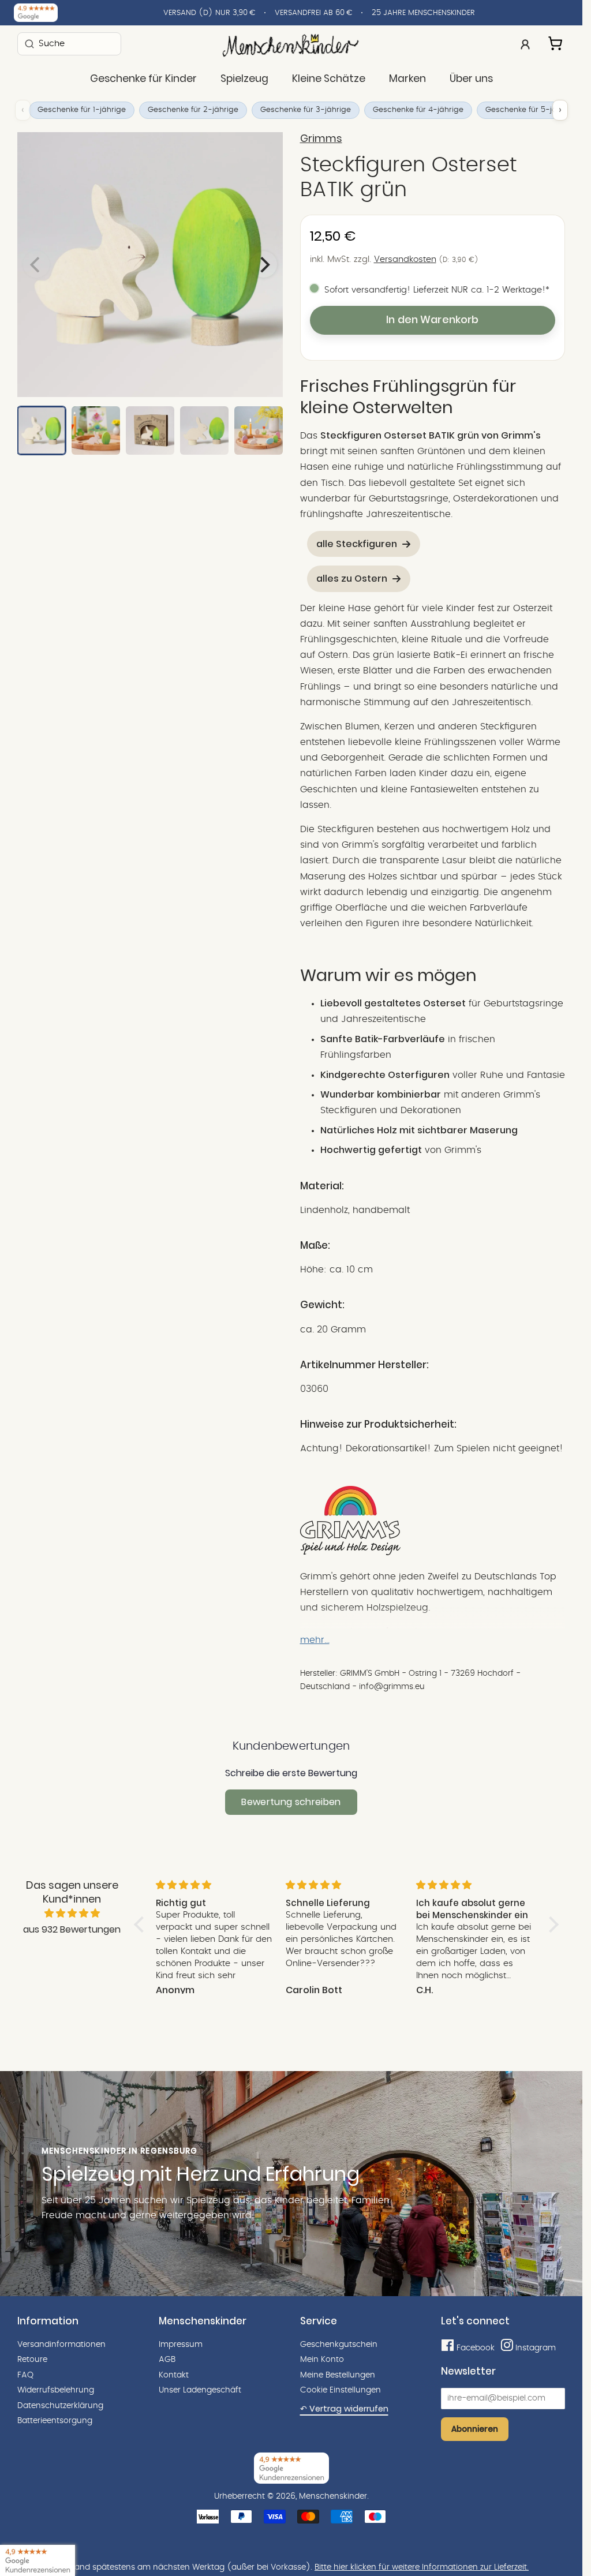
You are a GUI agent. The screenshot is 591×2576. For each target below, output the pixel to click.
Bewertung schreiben (291, 1802)
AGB (167, 2360)
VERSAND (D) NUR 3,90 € (209, 13)
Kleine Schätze (329, 78)
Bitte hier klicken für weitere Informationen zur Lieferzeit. (422, 2567)
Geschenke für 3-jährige (306, 110)
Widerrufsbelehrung (56, 2390)
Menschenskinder (333, 2496)
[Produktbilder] (150, 265)
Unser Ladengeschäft (200, 2390)
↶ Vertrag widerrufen (344, 2409)
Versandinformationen (61, 2345)
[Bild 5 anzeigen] (259, 430)
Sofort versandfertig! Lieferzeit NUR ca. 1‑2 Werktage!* (437, 290)
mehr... (315, 1640)
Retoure (32, 2360)
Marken (407, 78)
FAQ (25, 2375)
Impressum (181, 2345)
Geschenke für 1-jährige (82, 110)
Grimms (321, 138)
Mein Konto (322, 2360)
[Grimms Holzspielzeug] (350, 1552)
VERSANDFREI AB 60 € (313, 13)
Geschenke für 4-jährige (418, 110)
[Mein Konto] (525, 43)
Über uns (471, 78)
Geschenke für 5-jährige (531, 110)
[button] (142, 1924)
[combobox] (69, 44)
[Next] (264, 264)
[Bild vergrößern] (150, 265)
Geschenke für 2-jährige (193, 110)
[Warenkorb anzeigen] (556, 42)
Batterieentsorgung (55, 2421)
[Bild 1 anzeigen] (42, 430)
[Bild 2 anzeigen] (96, 430)
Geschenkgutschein (339, 2345)
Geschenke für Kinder (143, 78)
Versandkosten (405, 259)
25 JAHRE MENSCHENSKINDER (423, 13)
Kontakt (174, 2375)
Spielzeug (244, 78)
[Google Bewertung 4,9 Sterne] (38, 2560)
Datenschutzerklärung (60, 2406)
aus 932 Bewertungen (72, 1929)
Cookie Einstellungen (341, 2390)
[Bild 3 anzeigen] (150, 430)
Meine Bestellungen (338, 2375)
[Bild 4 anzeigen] (204, 430)
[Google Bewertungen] (36, 13)
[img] (72, 1914)
